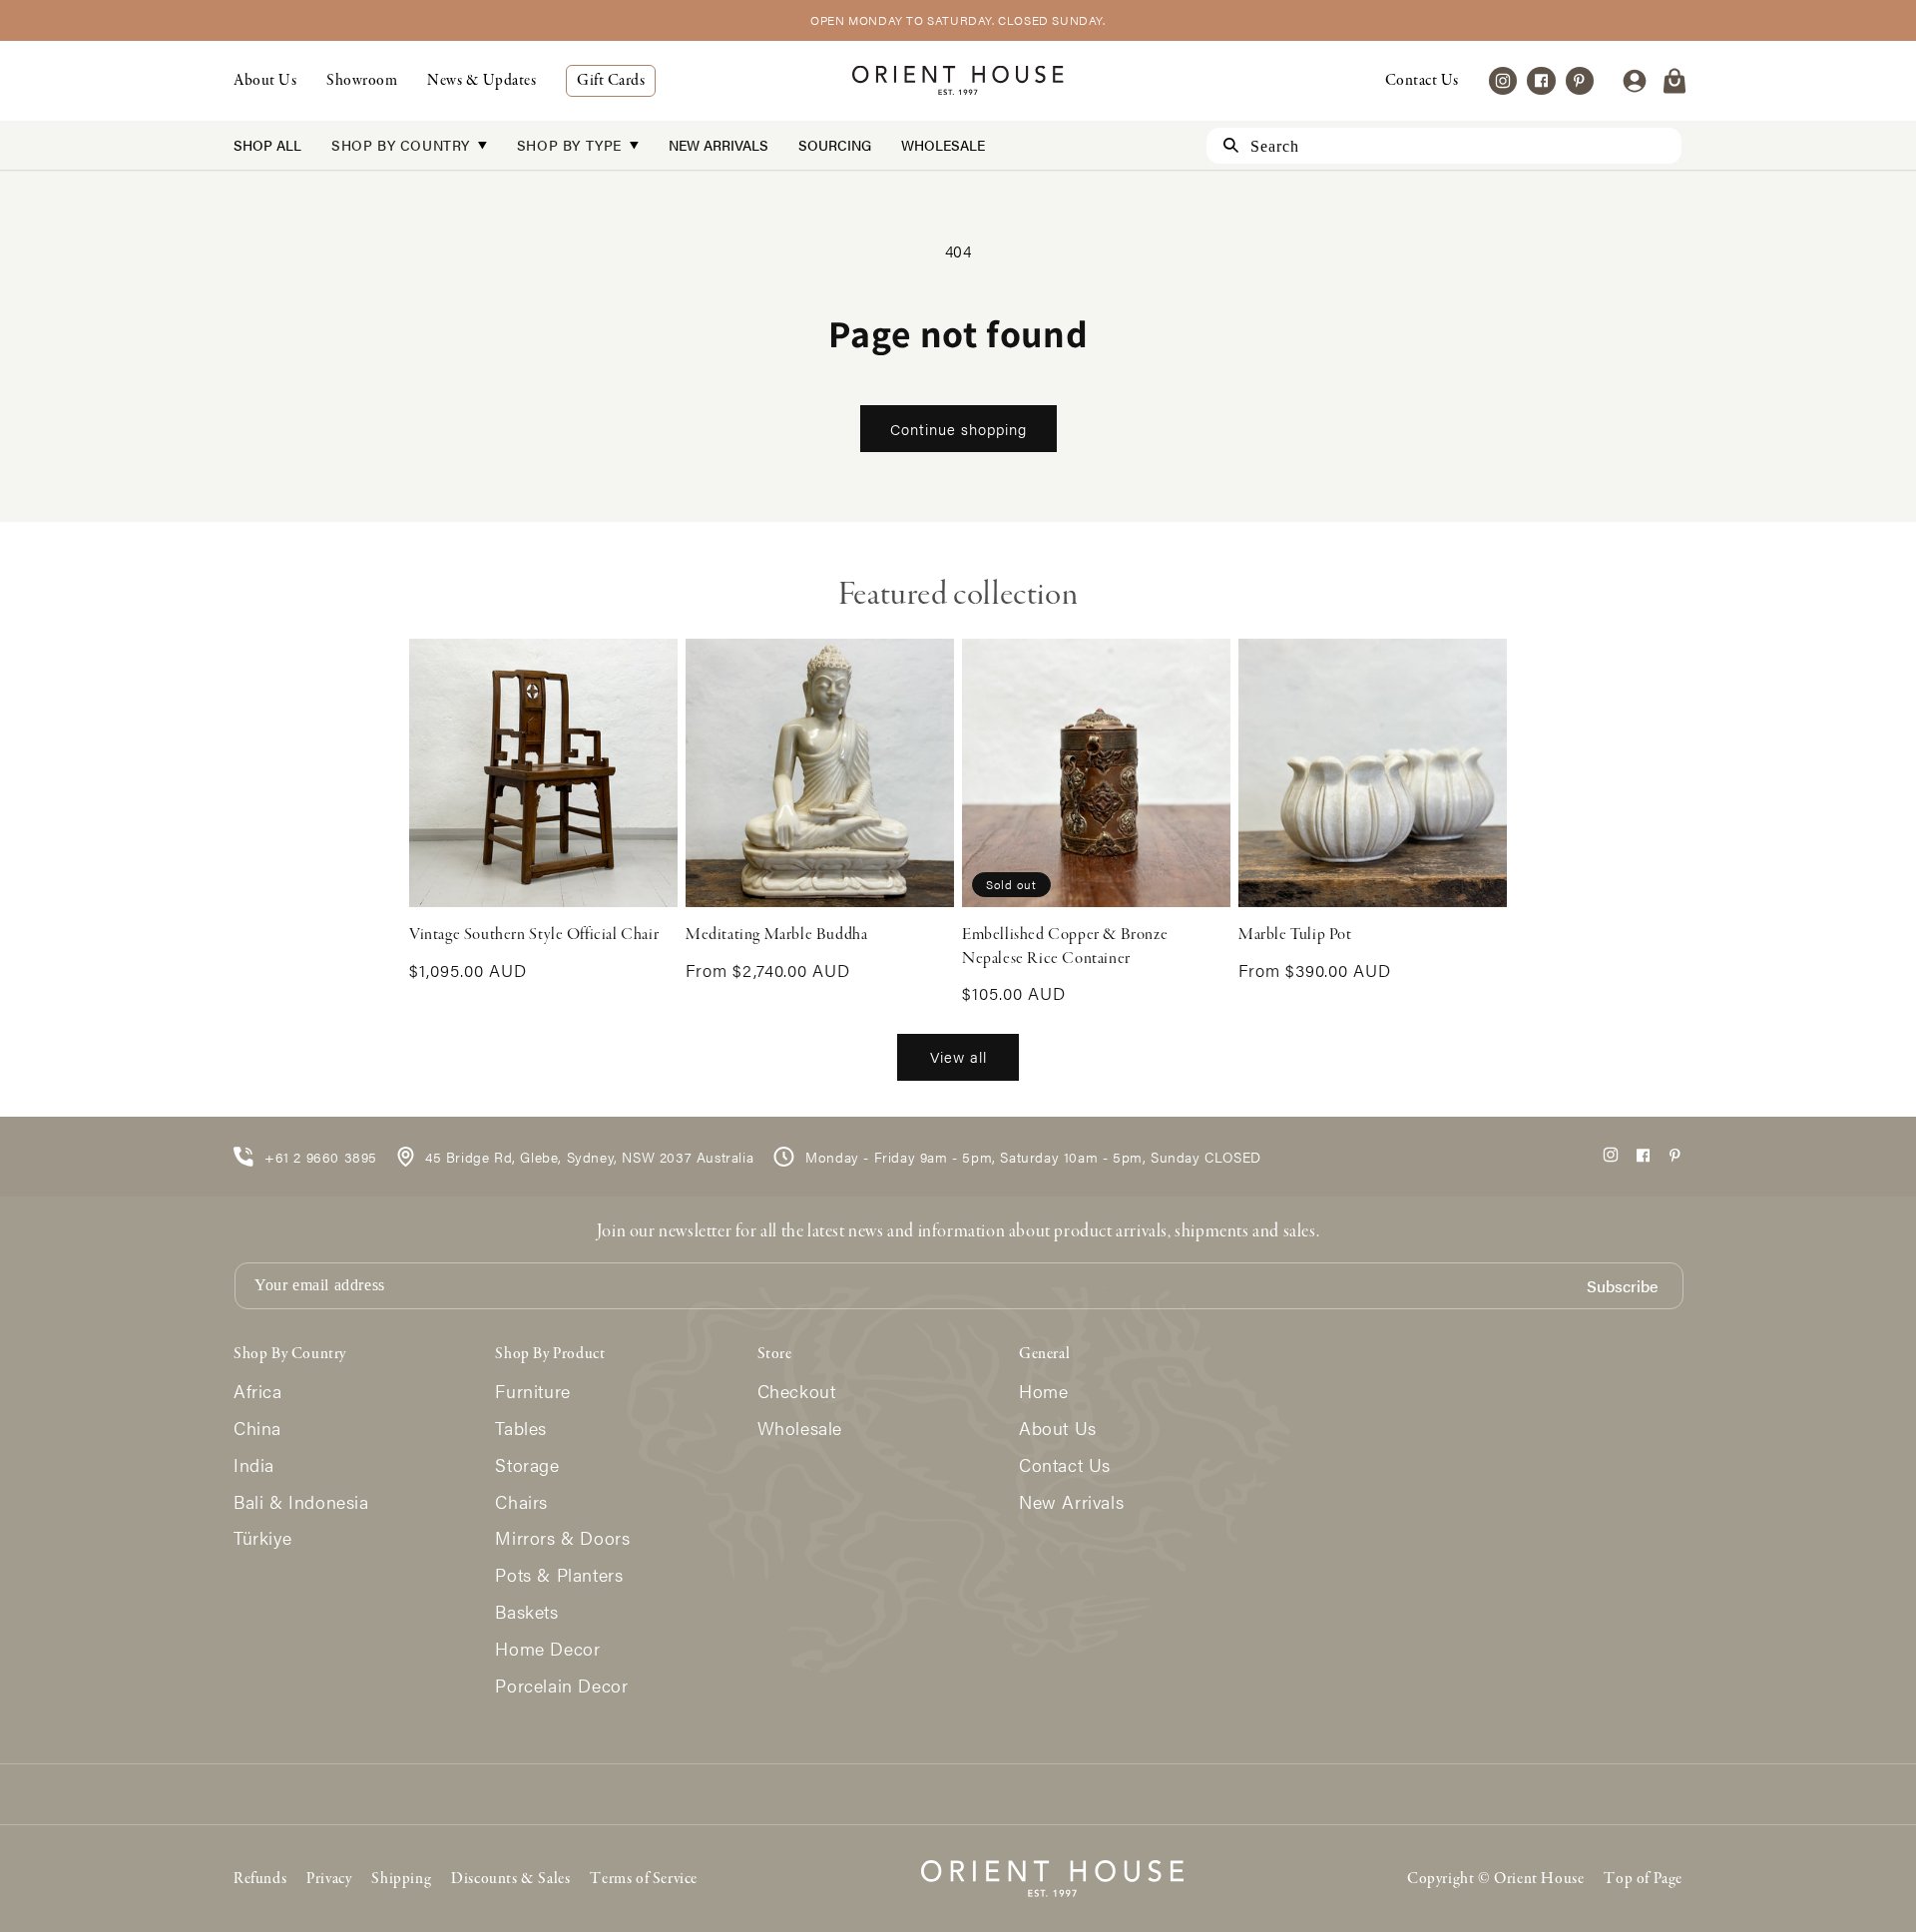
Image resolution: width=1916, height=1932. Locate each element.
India (254, 1465)
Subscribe (1622, 1287)
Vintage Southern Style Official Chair (534, 935)
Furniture (532, 1392)
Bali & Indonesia (301, 1502)
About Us (265, 81)
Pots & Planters (559, 1575)
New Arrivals (718, 145)
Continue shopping (958, 429)
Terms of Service (644, 1879)
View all (958, 1056)
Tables (521, 1429)
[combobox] (1444, 146)
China (257, 1429)
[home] (958, 80)
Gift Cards (611, 81)
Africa (258, 1392)
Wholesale (943, 145)
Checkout (797, 1392)
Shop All (267, 145)
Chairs (521, 1502)
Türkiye (262, 1538)
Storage (527, 1465)
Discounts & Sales (510, 1879)
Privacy (329, 1879)
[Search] (1222, 145)
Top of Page (1643, 1879)
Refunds (260, 1879)
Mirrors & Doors (562, 1538)
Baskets (526, 1612)
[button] (1675, 81)
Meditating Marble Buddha (776, 935)
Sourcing (835, 145)
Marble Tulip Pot (1295, 935)
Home (1043, 1392)
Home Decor (547, 1649)
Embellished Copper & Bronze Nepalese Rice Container (1065, 947)
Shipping (401, 1879)
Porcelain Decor (561, 1686)
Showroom (362, 81)
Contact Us (1422, 81)
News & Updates (481, 81)
